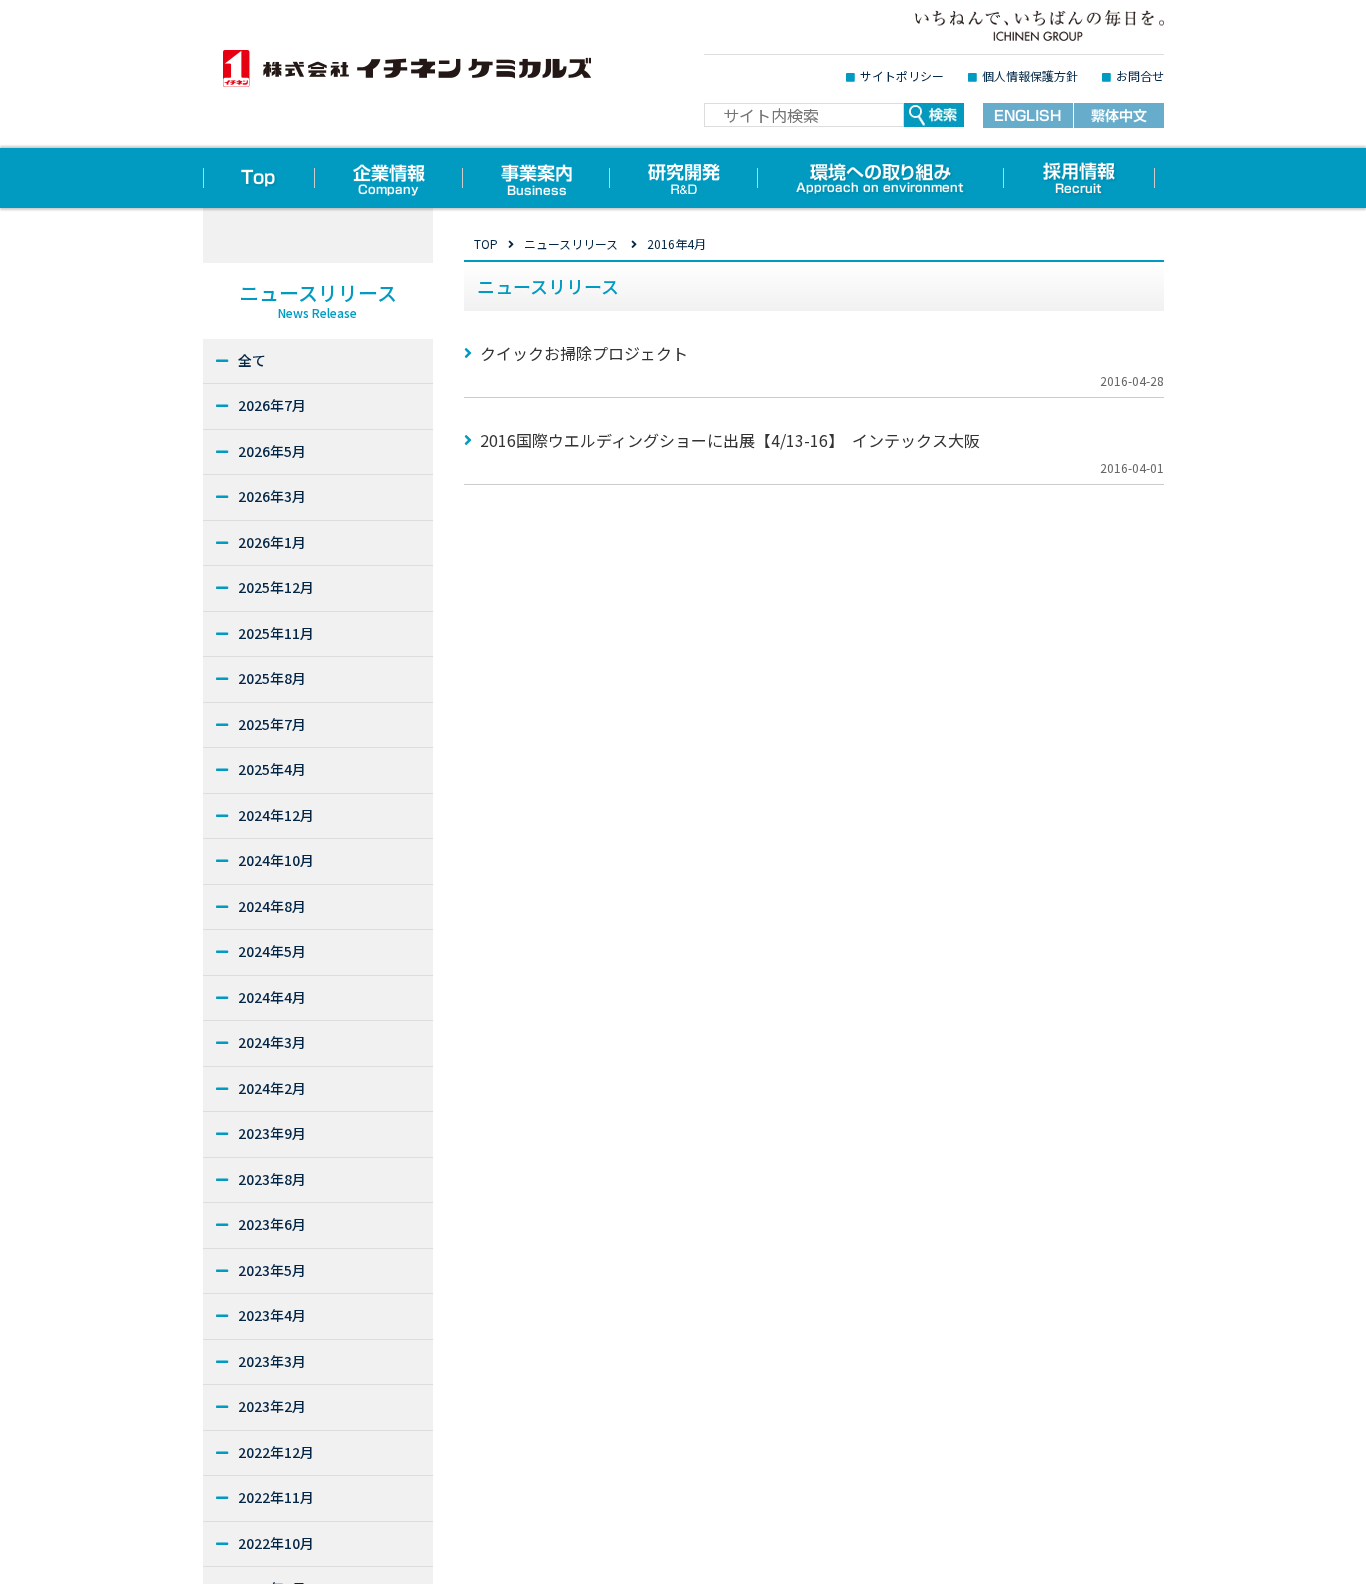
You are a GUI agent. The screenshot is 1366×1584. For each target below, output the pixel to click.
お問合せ (1140, 75)
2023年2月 (272, 1406)
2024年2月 (272, 1088)
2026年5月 (272, 451)
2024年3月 (272, 1042)
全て (252, 360)
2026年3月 (272, 496)
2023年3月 (272, 1361)
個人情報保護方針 (1030, 75)
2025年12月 (276, 587)
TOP (486, 243)
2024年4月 (272, 997)
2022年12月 (276, 1452)
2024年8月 (272, 906)
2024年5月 (272, 951)
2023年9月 (272, 1133)
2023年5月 (272, 1270)
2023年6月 (272, 1224)
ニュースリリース (571, 243)
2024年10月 (276, 860)
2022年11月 (276, 1497)
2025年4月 (272, 769)
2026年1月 (272, 542)
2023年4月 (272, 1315)
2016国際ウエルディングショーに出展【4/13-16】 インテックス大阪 (730, 440)
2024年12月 (276, 815)
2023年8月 (272, 1179)
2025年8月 (272, 678)
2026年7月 (272, 405)
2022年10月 (276, 1543)
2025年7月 (272, 724)
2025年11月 (276, 633)
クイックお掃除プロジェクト (584, 353)
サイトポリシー (902, 75)
